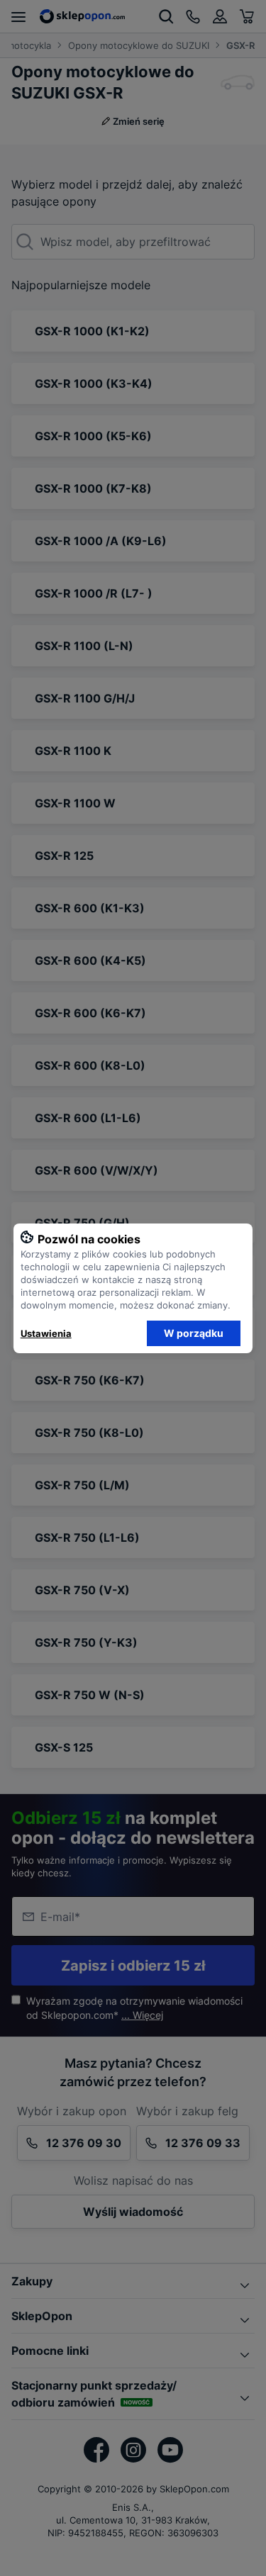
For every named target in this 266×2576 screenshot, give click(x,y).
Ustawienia (46, 1333)
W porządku (194, 1333)
